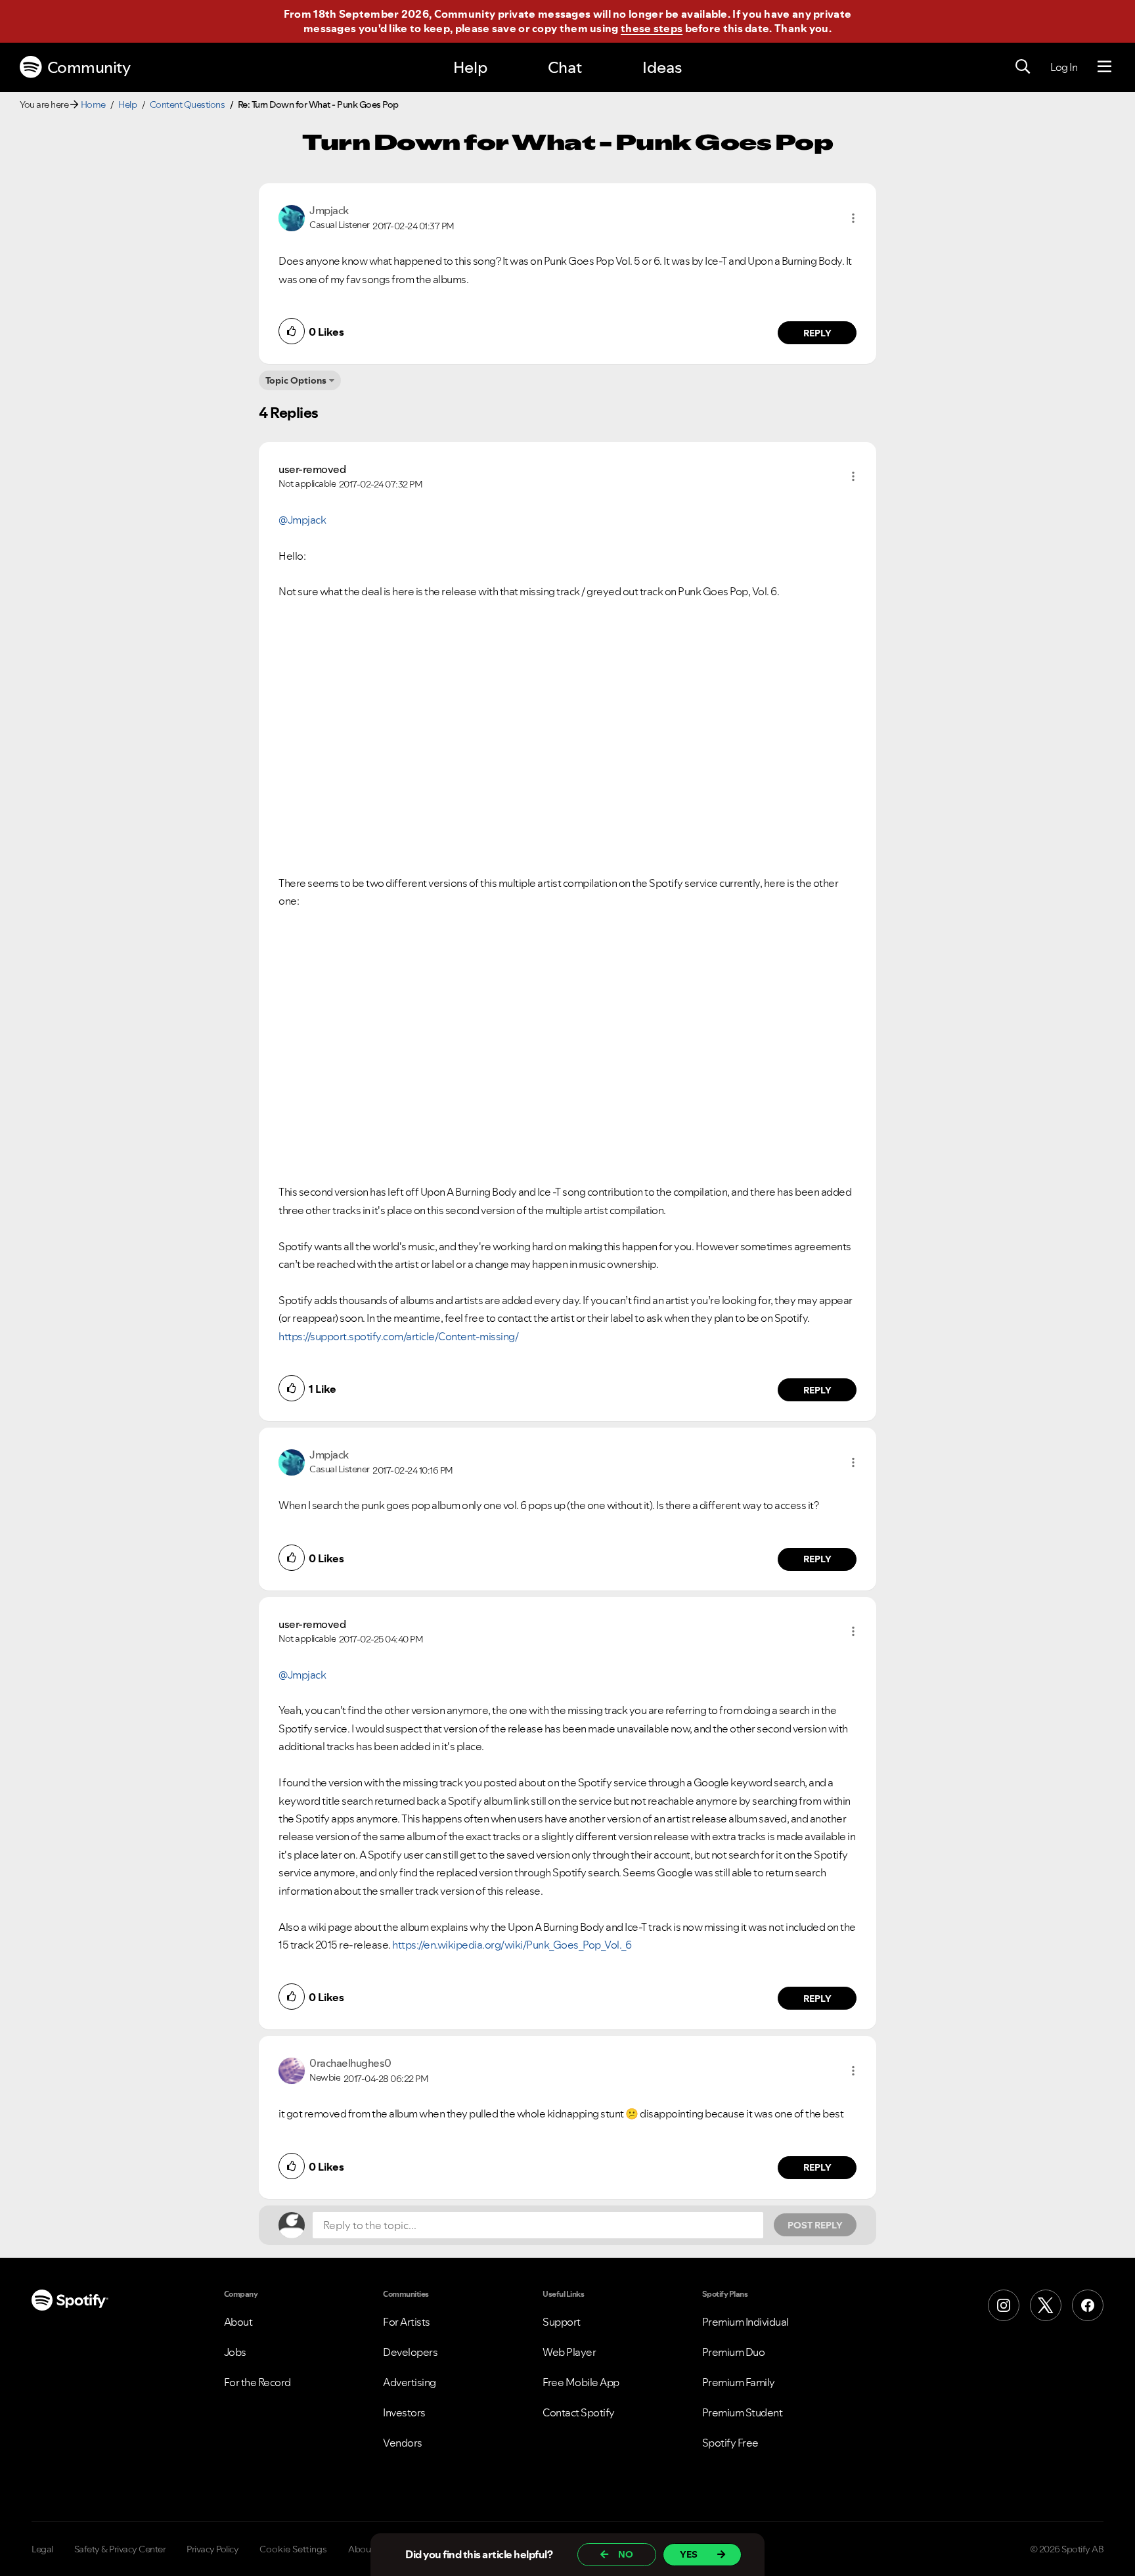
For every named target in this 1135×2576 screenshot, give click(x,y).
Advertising (410, 2382)
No (626, 2554)
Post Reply (815, 2225)
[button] (853, 218)
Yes (689, 2554)
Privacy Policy (212, 2549)
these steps (652, 28)
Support (562, 2322)
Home (93, 104)
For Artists (407, 2322)
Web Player (569, 2352)
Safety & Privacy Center (120, 2549)
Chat (565, 67)
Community (89, 67)
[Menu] (1104, 67)
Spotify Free (730, 2443)
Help (470, 67)
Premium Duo (734, 2352)
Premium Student (743, 2412)
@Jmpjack (302, 520)
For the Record (257, 2382)
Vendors (403, 2443)
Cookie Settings (293, 2549)
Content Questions (188, 104)
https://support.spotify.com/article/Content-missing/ (398, 1336)
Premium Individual (746, 2322)
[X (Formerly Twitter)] (1046, 2305)
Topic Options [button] (296, 380)
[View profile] (292, 217)
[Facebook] (1088, 2305)
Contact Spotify (579, 2412)
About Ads (370, 2549)
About (238, 2322)
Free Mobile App (581, 2382)
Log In (1064, 67)
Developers (410, 2352)
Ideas (662, 67)
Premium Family (739, 2382)
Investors (404, 2412)
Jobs (235, 2352)
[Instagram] (1004, 2305)
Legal (42, 2549)
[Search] (1023, 67)
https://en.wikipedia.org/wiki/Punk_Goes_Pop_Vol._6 (512, 1945)
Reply (817, 333)
